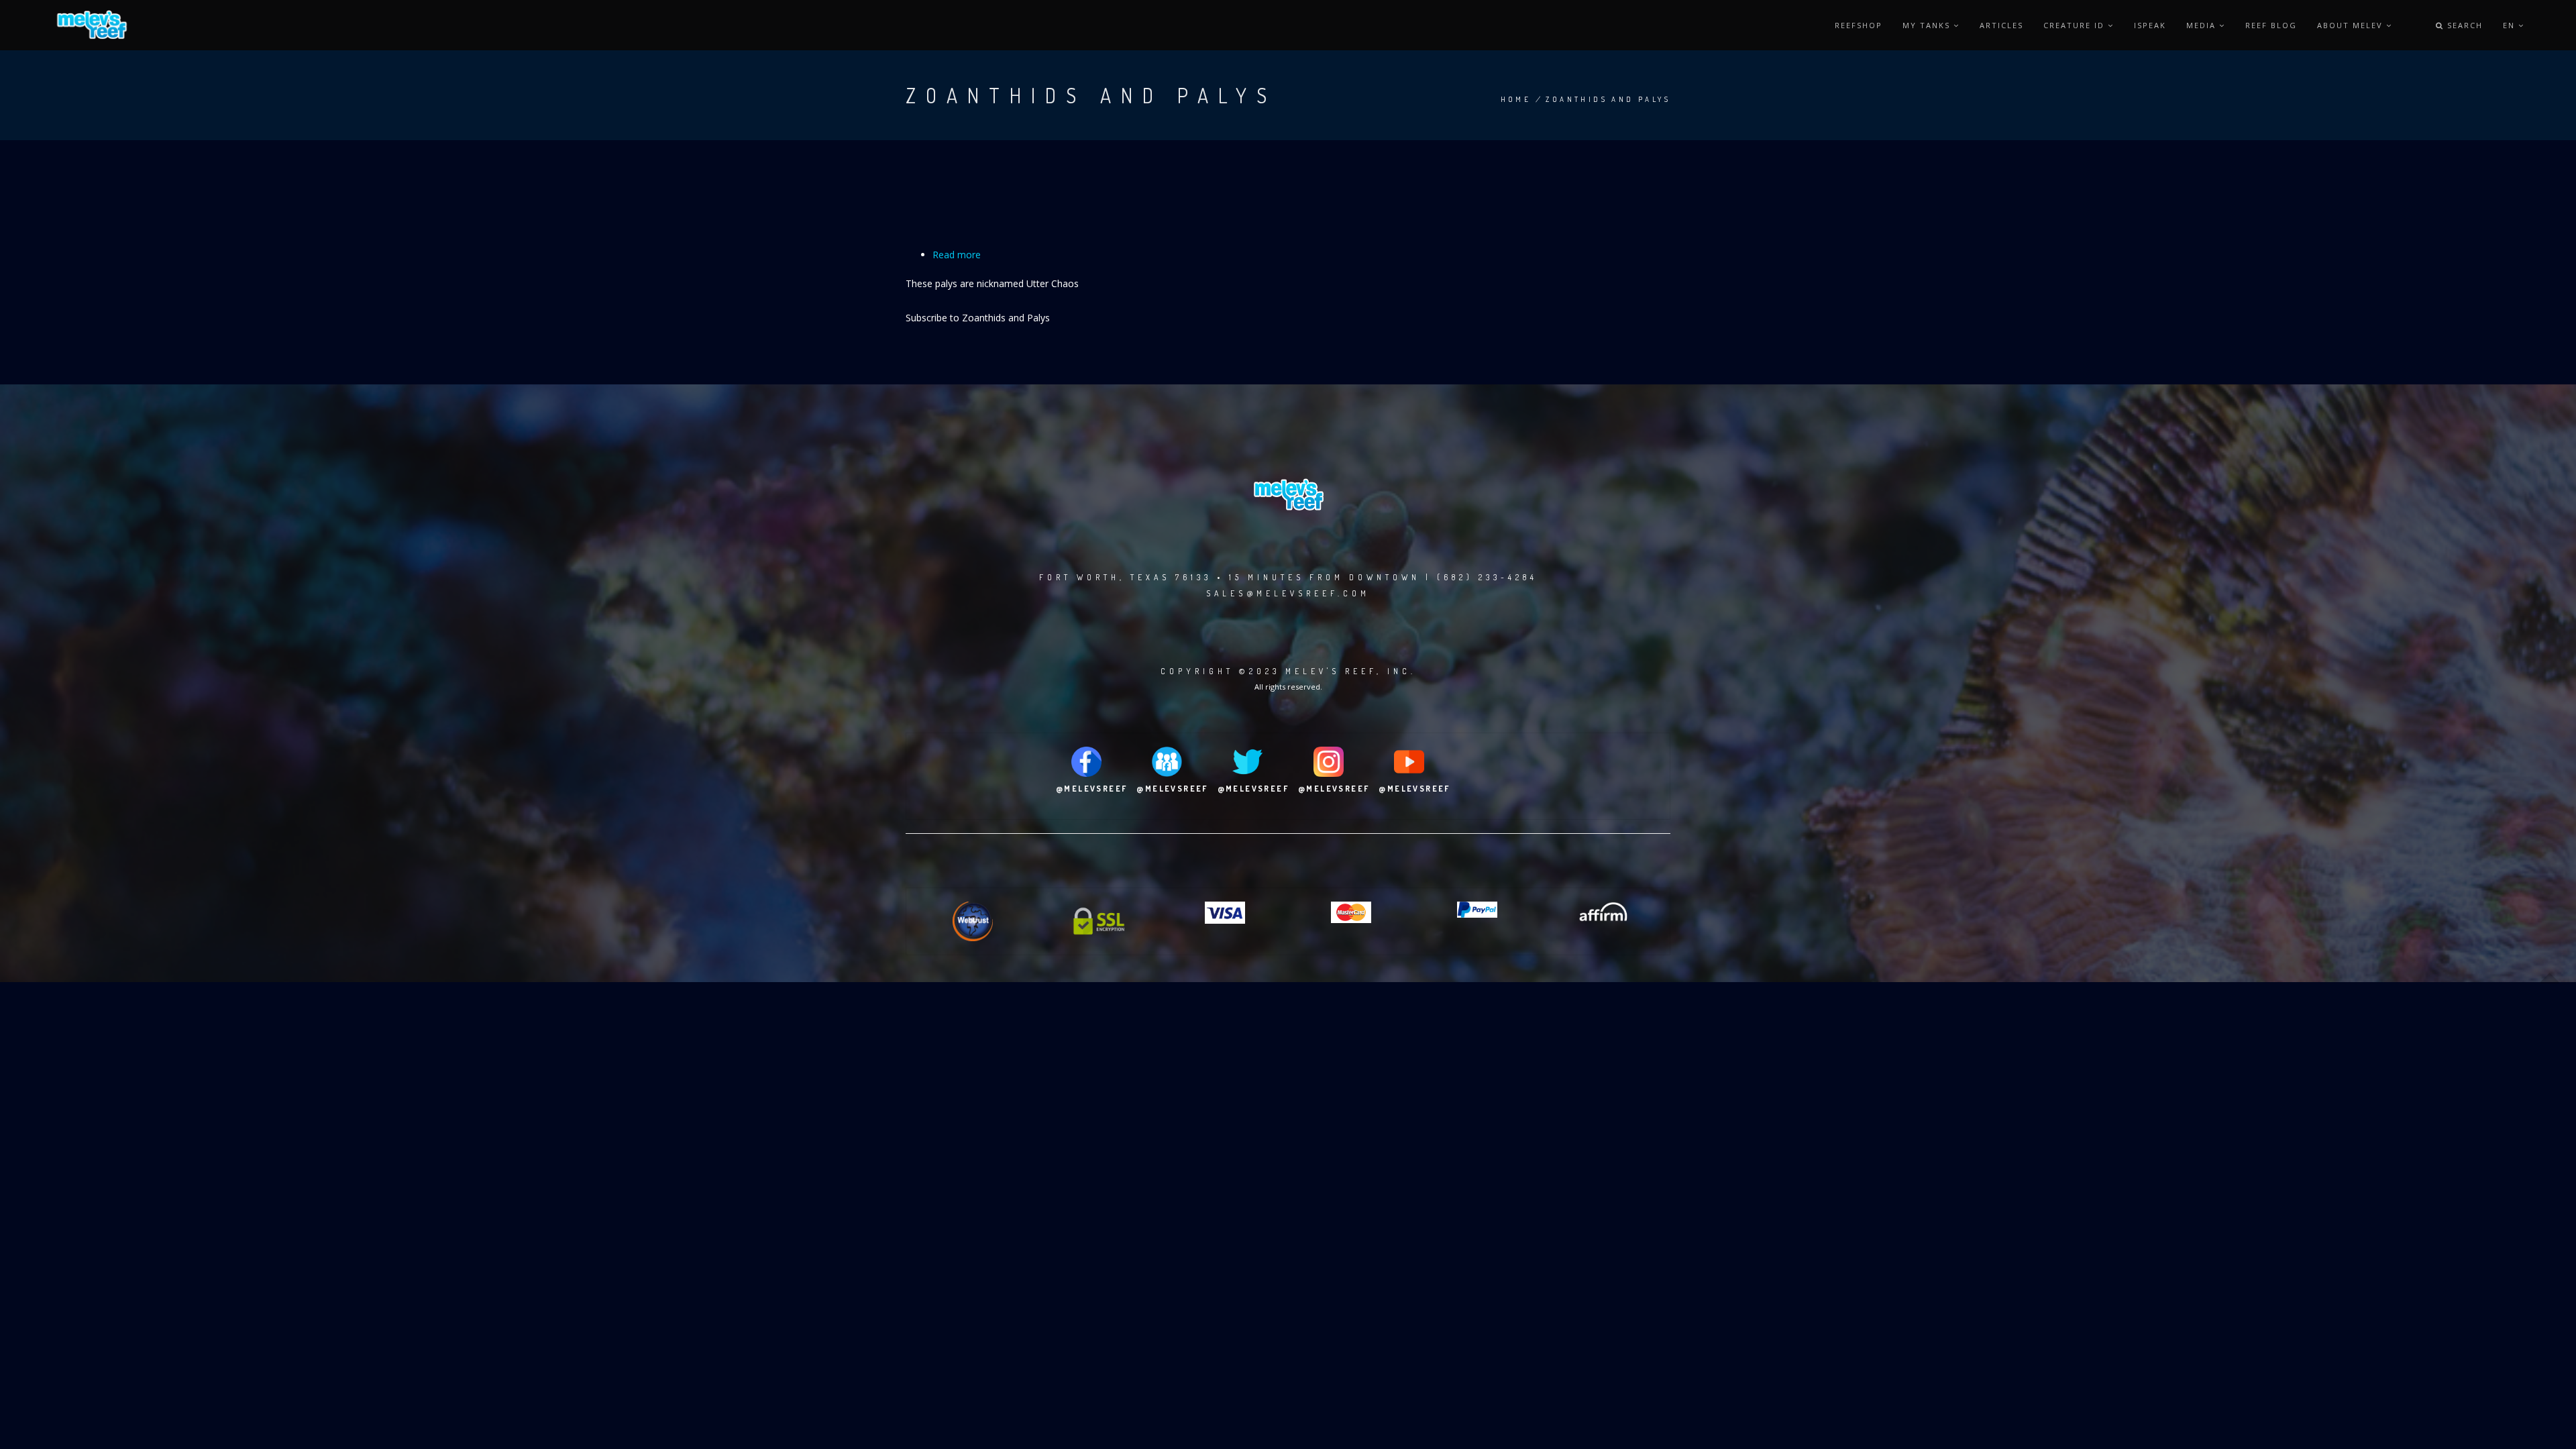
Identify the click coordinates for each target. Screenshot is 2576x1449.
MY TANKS (1928, 25)
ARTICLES (2001, 25)
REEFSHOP (1859, 25)
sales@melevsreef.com (1288, 593)
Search (2463, 25)
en (2511, 25)
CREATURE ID (2076, 25)
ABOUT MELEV (2352, 25)
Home (1516, 99)
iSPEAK (2150, 25)
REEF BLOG (2271, 25)
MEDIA (2203, 25)
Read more (957, 255)
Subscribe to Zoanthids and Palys (978, 318)
